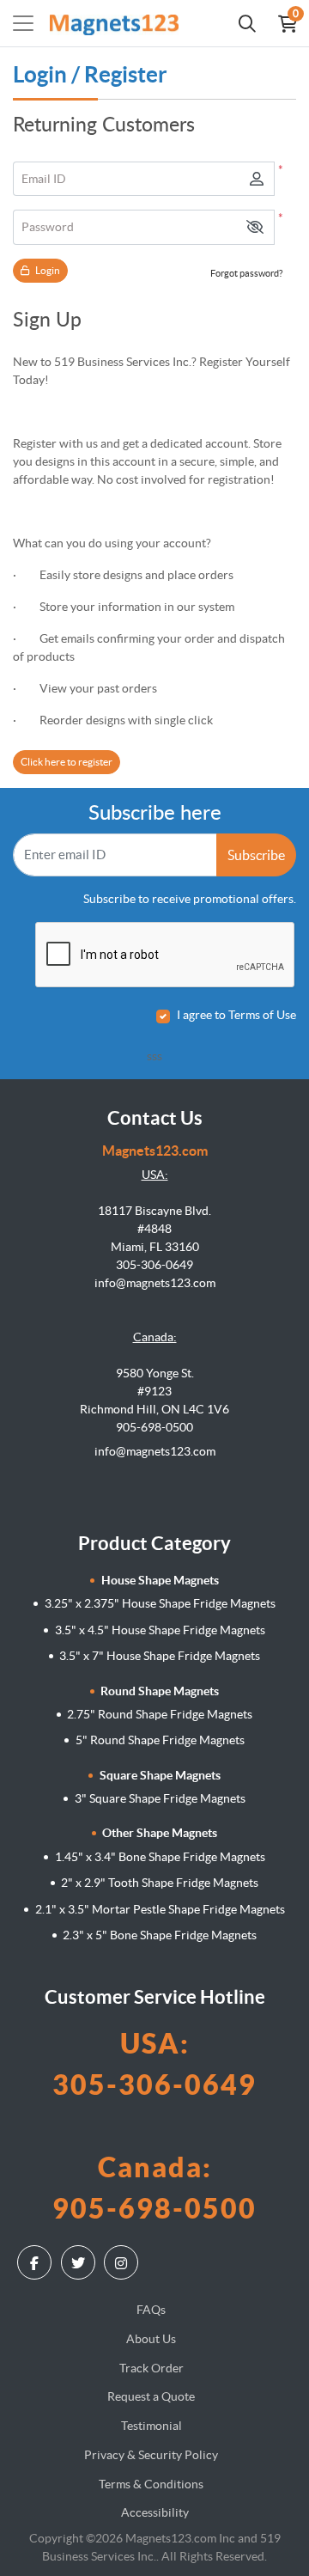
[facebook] (36, 2262)
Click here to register (67, 762)
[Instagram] (123, 2262)
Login (47, 270)
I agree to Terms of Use (236, 1015)
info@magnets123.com (155, 1451)
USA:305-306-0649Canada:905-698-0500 (154, 2126)
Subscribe (256, 855)
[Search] (247, 23)
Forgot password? (246, 273)
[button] (255, 227)
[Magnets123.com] (114, 23)
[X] (80, 2262)
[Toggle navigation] (23, 23)
